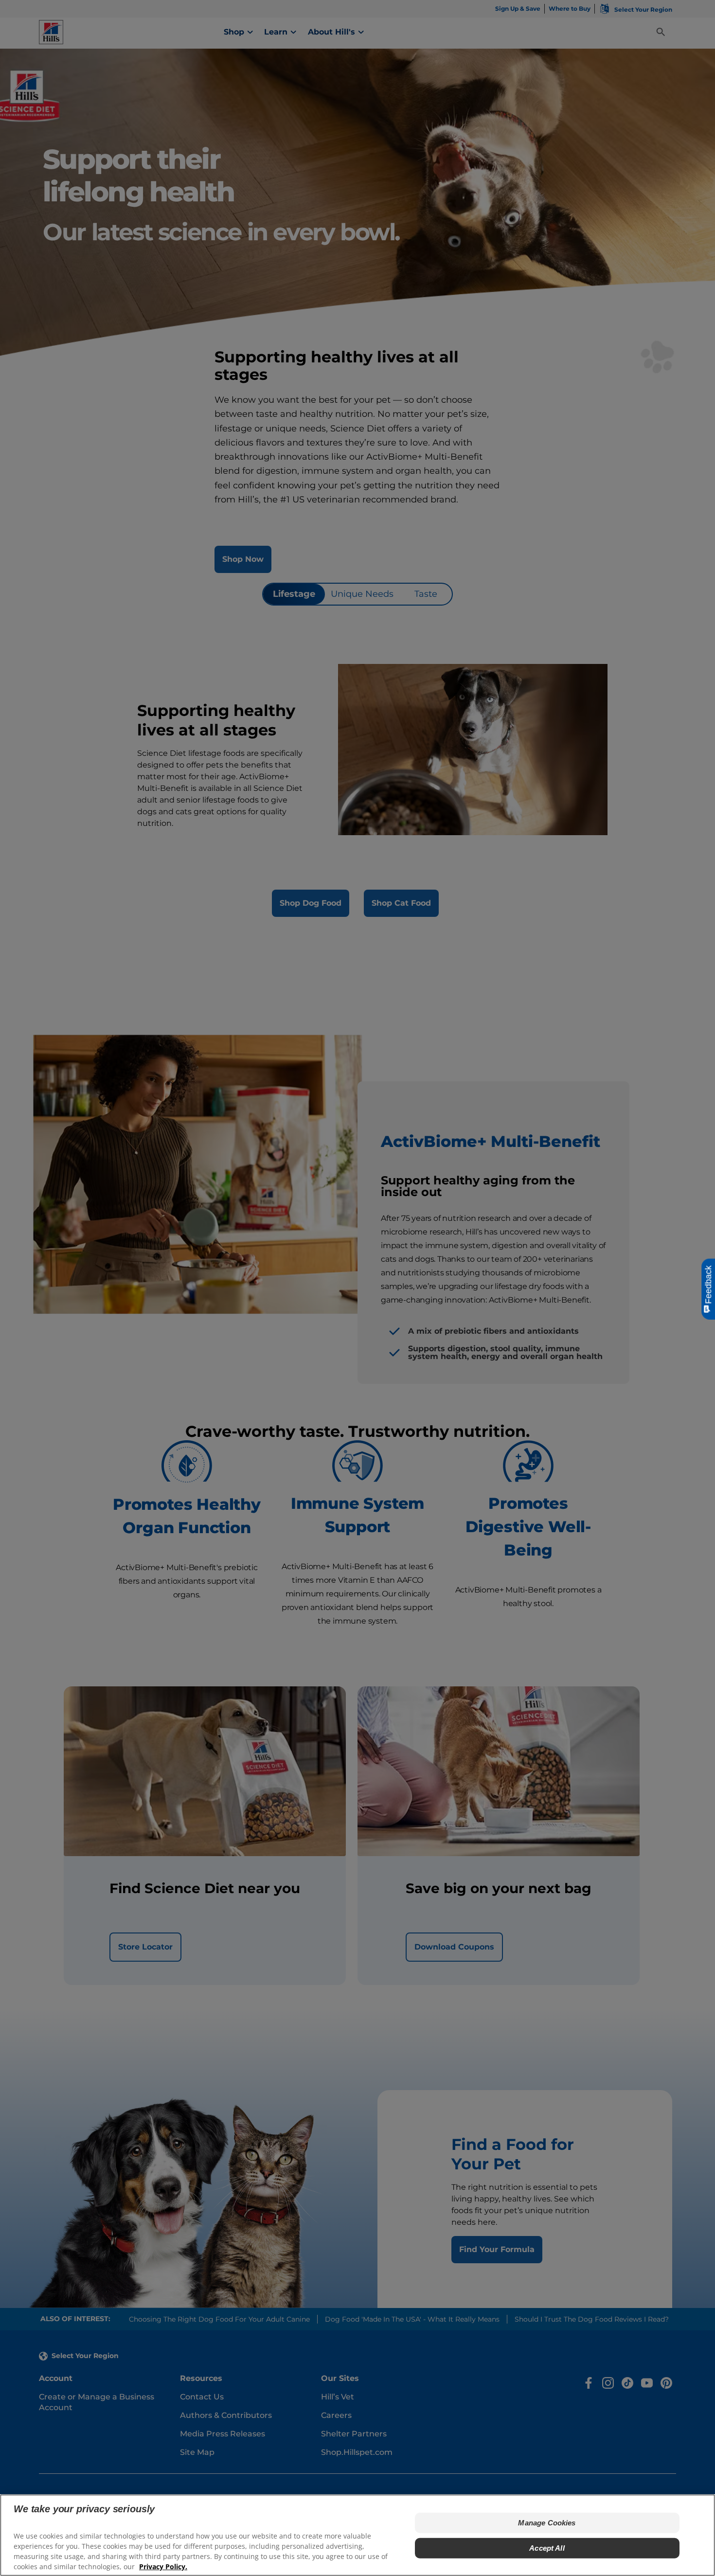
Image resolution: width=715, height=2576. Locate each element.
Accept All (547, 2548)
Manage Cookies (547, 2523)
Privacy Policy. (163, 2567)
